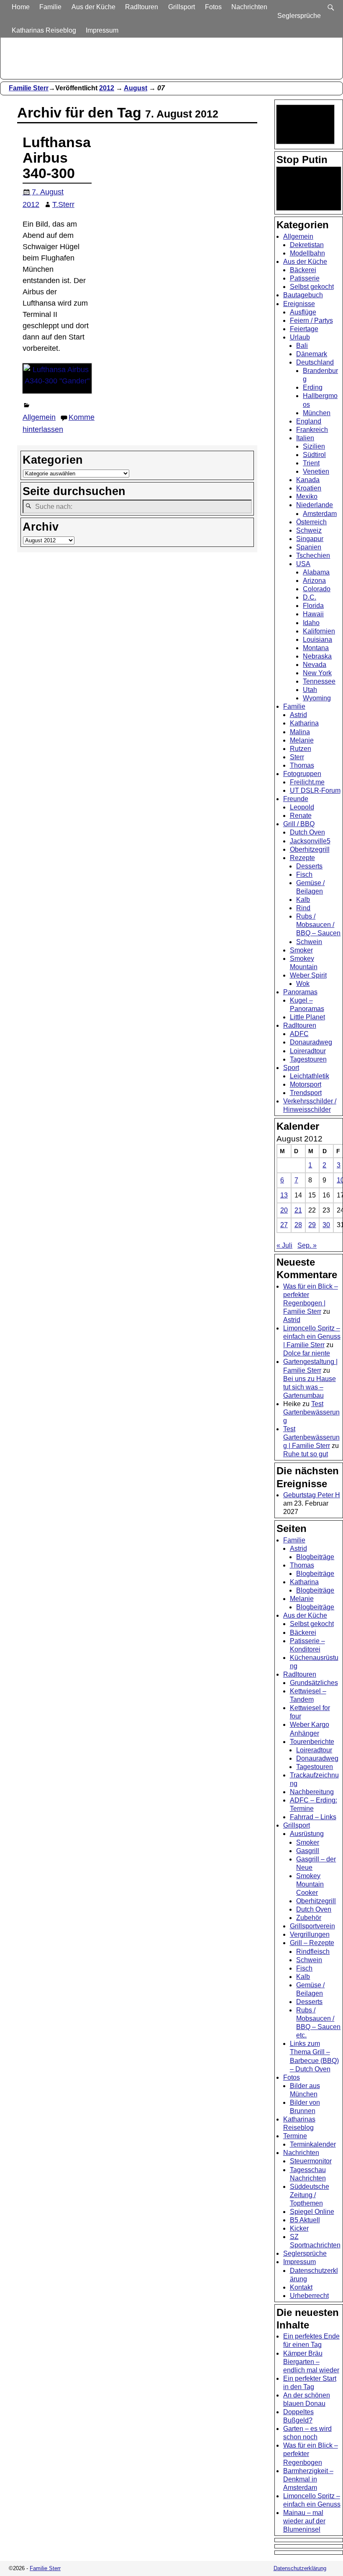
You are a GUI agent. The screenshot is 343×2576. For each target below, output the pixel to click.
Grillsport (182, 7)
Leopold (302, 807)
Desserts (309, 866)
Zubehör (309, 1918)
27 (284, 1225)
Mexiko (307, 497)
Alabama (316, 572)
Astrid (298, 715)
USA (303, 564)
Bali (302, 346)
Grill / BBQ (299, 824)
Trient (311, 463)
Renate (301, 816)
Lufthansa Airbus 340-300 (57, 158)
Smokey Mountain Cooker (310, 1884)
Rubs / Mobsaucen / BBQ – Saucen (318, 925)
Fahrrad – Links (313, 1817)
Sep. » (307, 1245)
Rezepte (302, 858)
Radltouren (142, 7)
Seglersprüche (299, 16)
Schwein (309, 942)
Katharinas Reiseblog (44, 30)
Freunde (296, 799)
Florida (313, 606)
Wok (303, 984)
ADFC (299, 1034)
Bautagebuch (303, 295)
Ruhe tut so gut (306, 1454)
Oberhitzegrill (310, 849)
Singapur (310, 539)
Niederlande (315, 505)
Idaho (311, 623)
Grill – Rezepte (312, 1943)
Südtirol (314, 455)
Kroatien (309, 488)
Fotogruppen (302, 774)
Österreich (311, 522)
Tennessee (319, 681)
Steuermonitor (311, 2161)
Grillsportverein (312, 1926)
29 (312, 1225)
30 (326, 1225)
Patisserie (305, 278)
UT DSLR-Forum (315, 790)
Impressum (102, 30)
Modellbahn (307, 253)
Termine (295, 2136)
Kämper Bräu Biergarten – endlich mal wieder (311, 2362)
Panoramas (300, 992)
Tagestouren (308, 1059)
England (309, 421)
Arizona (314, 581)
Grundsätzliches (314, 1683)
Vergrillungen (310, 1934)
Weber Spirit (308, 975)
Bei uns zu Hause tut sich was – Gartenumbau (310, 1387)
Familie (50, 7)
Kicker (299, 2228)
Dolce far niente (307, 1353)
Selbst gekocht (312, 287)
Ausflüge (303, 312)
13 (284, 1195)
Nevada (315, 665)
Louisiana (317, 640)
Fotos (213, 7)
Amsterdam (320, 514)
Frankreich (312, 430)
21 (298, 1210)
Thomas (302, 765)
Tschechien (313, 555)
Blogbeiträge (315, 1557)
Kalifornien (319, 631)
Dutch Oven (307, 832)
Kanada (308, 480)
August (136, 88)
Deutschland (315, 362)
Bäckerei (303, 270)
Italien (305, 438)
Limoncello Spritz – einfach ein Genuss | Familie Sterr (312, 1337)
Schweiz (309, 530)
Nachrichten (249, 7)
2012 (107, 88)
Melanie (302, 740)
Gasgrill (308, 1851)
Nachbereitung (312, 1792)
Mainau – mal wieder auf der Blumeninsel (304, 2521)
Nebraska (317, 656)
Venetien (316, 471)
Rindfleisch (313, 1952)
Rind (303, 908)
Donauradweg (311, 1042)
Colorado (317, 589)
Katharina (304, 723)
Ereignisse (299, 304)
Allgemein (39, 417)
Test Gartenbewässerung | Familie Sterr (311, 1437)
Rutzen (301, 749)
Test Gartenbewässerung (311, 1412)
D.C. (310, 597)
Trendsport (306, 1093)
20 (284, 1210)
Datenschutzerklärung (300, 2568)
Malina (300, 732)
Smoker (301, 950)
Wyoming (317, 698)
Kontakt (301, 2287)
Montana (316, 648)
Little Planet (307, 1017)
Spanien (309, 547)
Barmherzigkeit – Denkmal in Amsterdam (308, 2479)
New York (317, 673)
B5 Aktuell (305, 2220)
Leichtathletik (310, 1076)
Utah (310, 690)
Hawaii (313, 614)
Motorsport (306, 1084)
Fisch (304, 874)
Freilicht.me (307, 782)
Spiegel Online (312, 2212)
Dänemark (312, 354)
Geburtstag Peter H (312, 1495)
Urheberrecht (309, 2296)
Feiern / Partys (311, 320)
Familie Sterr (29, 88)
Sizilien (314, 446)
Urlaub (300, 337)
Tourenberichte (312, 1742)
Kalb (303, 900)
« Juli (284, 1245)
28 (298, 1225)
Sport (291, 1068)
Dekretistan (307, 245)
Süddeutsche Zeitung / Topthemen (310, 2195)
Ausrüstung (307, 1834)
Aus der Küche (93, 7)
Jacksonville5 (310, 841)
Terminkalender (313, 2144)
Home (21, 7)
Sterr (297, 757)
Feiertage (304, 329)
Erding (313, 387)
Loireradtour (308, 1051)
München (317, 413)
